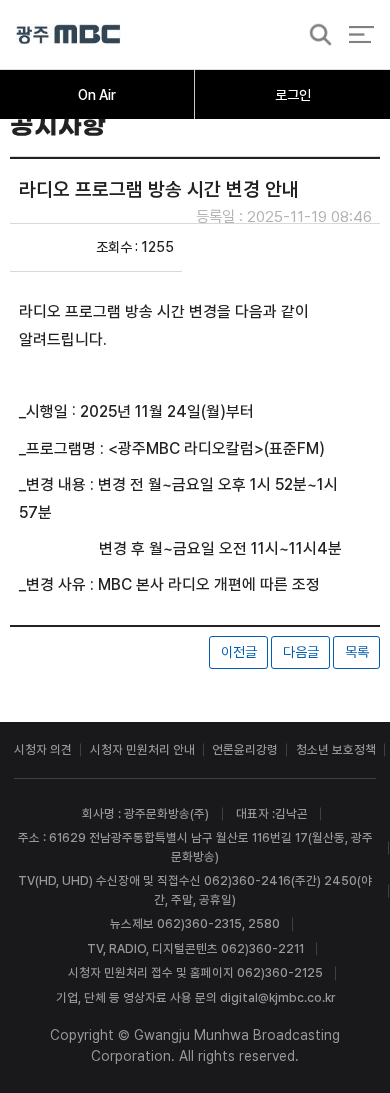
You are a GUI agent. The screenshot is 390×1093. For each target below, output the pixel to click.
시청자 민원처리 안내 (142, 749)
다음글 (301, 652)
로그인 (293, 95)
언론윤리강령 (245, 749)
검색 (315, 35)
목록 (357, 652)
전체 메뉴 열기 (361, 34)
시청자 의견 (43, 749)
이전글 (239, 652)
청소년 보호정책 (336, 749)
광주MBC (68, 34)
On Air (97, 95)
